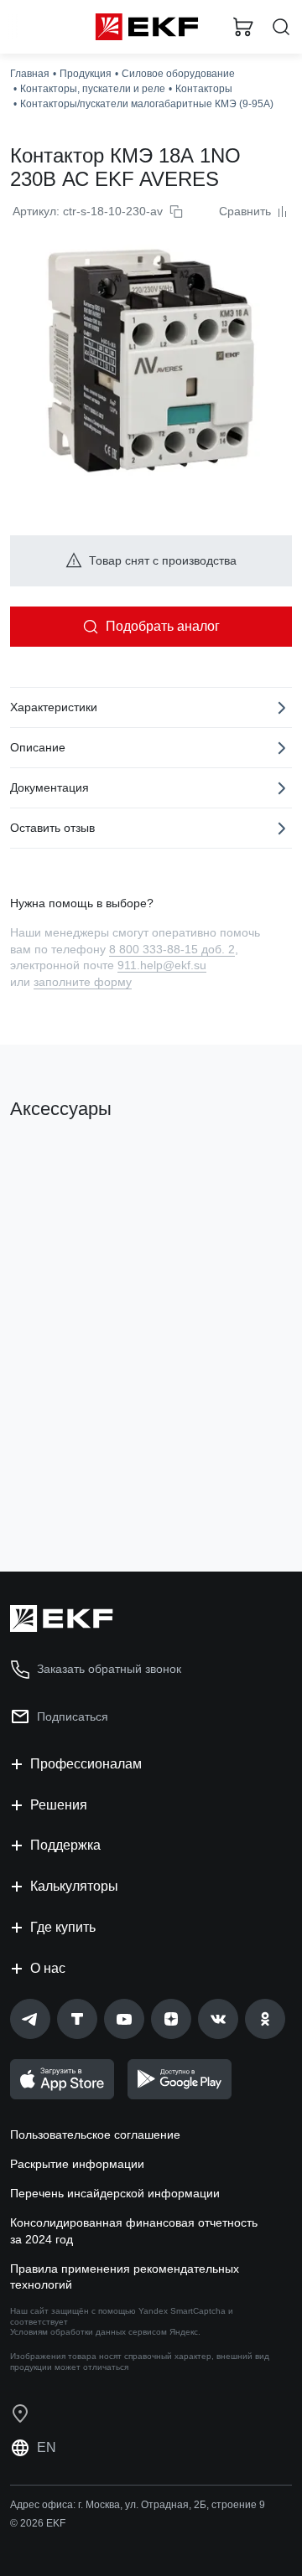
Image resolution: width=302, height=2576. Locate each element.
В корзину (75, 1491)
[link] (30, 2019)
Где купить (63, 1927)
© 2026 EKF (38, 2523)
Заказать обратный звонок (109, 1669)
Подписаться (73, 1716)
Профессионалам (86, 1764)
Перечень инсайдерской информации (115, 2193)
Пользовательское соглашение (95, 2135)
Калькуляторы (74, 1886)
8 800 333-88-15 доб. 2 (172, 949)
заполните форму (83, 982)
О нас (48, 1968)
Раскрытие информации (77, 2164)
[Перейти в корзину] (243, 27)
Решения (59, 1805)
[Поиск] (281, 27)
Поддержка (65, 1845)
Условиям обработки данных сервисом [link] (89, 2332)
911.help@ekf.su (162, 965)
